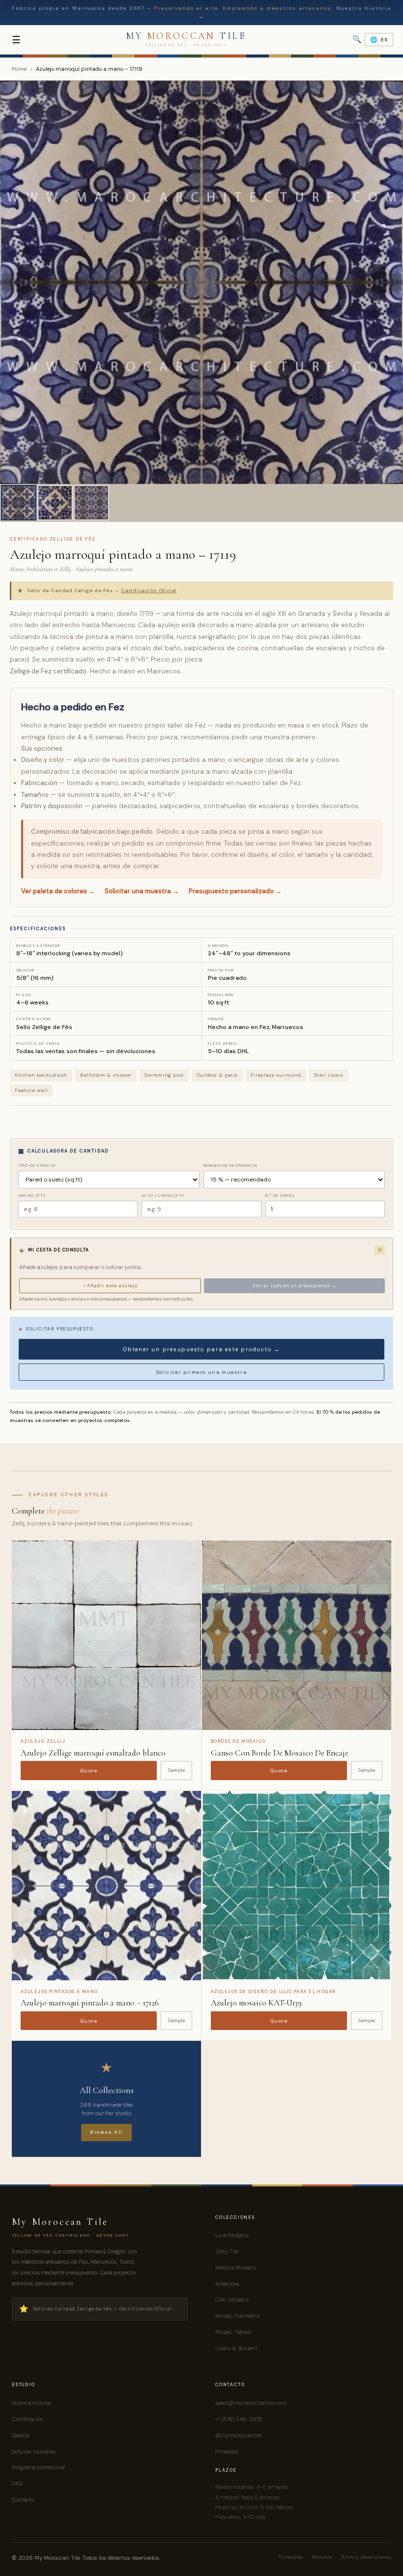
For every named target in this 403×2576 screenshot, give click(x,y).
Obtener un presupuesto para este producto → (201, 1349)
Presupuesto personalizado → (235, 891)
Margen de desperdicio (231, 1165)
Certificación (28, 2419)
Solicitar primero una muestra (202, 1372)
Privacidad (290, 2557)
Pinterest (227, 2452)
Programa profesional (38, 2467)
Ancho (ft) (32, 1195)
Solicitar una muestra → (142, 891)
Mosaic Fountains (237, 2316)
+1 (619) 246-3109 (238, 2419)
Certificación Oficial (149, 591)
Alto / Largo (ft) (163, 1195)
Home (19, 69)
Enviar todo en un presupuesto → (295, 1286)
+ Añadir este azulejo (110, 1286)
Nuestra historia (31, 2403)
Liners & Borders (236, 2348)
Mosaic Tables (233, 2332)
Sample (176, 1770)
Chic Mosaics (232, 2300)
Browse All (106, 2132)
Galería (20, 2435)
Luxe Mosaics (232, 2235)
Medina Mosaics (236, 2268)
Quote (89, 1771)
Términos (322, 2557)
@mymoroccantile (238, 2435)
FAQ (17, 2484)
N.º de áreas (280, 1195)
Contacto (23, 2500)
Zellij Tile (227, 2251)
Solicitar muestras (34, 2452)
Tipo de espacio (37, 1165)
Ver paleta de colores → (58, 891)
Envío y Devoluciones (366, 2557)
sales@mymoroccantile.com (251, 2403)
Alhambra (227, 2284)
